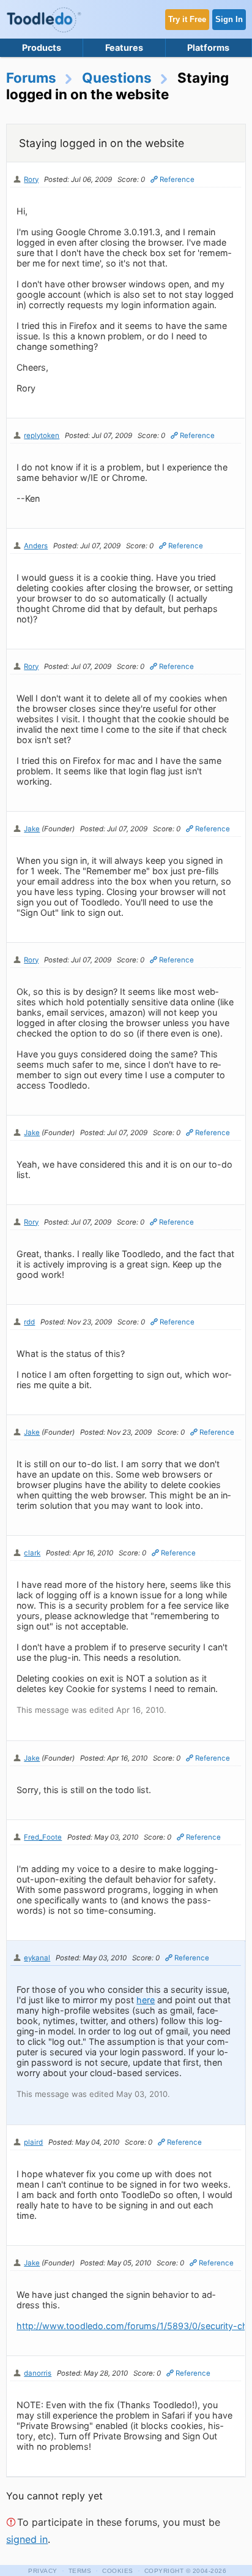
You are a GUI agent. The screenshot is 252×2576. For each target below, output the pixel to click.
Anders (36, 546)
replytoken (42, 436)
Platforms (208, 47)
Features (124, 47)
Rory (31, 179)
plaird (33, 2142)
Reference (177, 179)
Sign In (229, 19)
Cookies (118, 2571)
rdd (29, 1322)
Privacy (43, 2571)
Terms (80, 2571)
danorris (38, 2373)
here (146, 2000)
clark (32, 1553)
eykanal (37, 1958)
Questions (117, 77)
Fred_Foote (43, 1837)
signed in (27, 2539)
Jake (32, 829)
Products (42, 47)
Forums (31, 77)
